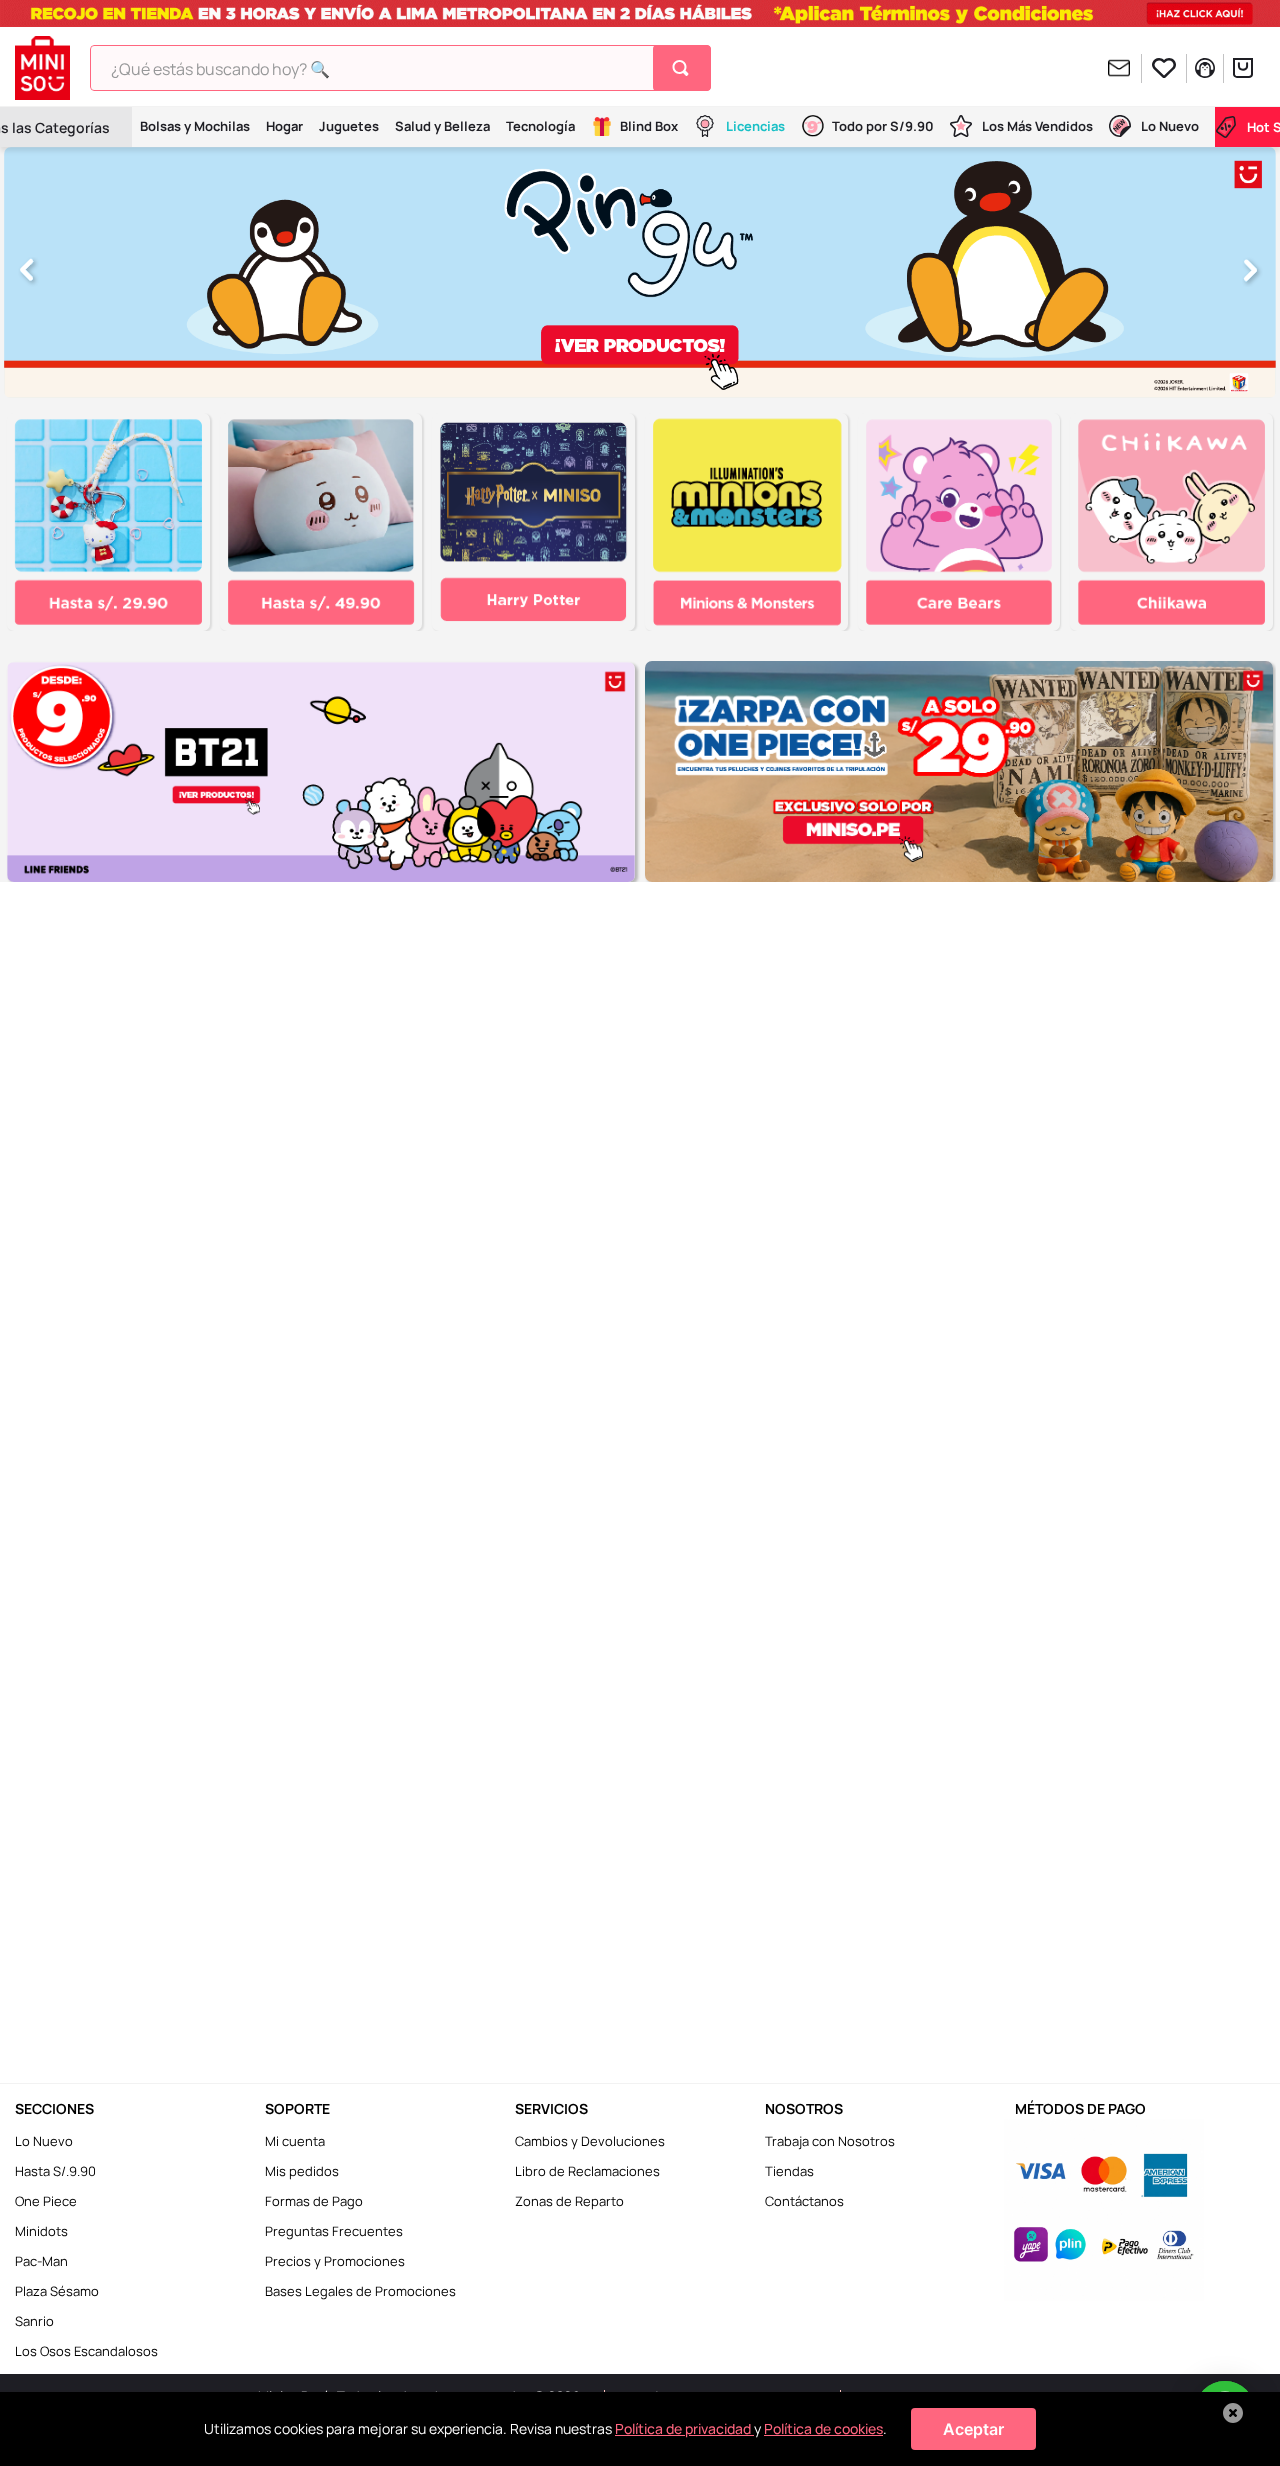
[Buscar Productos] (684, 68)
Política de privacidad (684, 2428)
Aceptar (973, 2429)
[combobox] (400, 68)
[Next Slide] (1252, 272)
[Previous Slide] (28, 272)
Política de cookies (823, 2428)
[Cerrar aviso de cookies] (1233, 2413)
